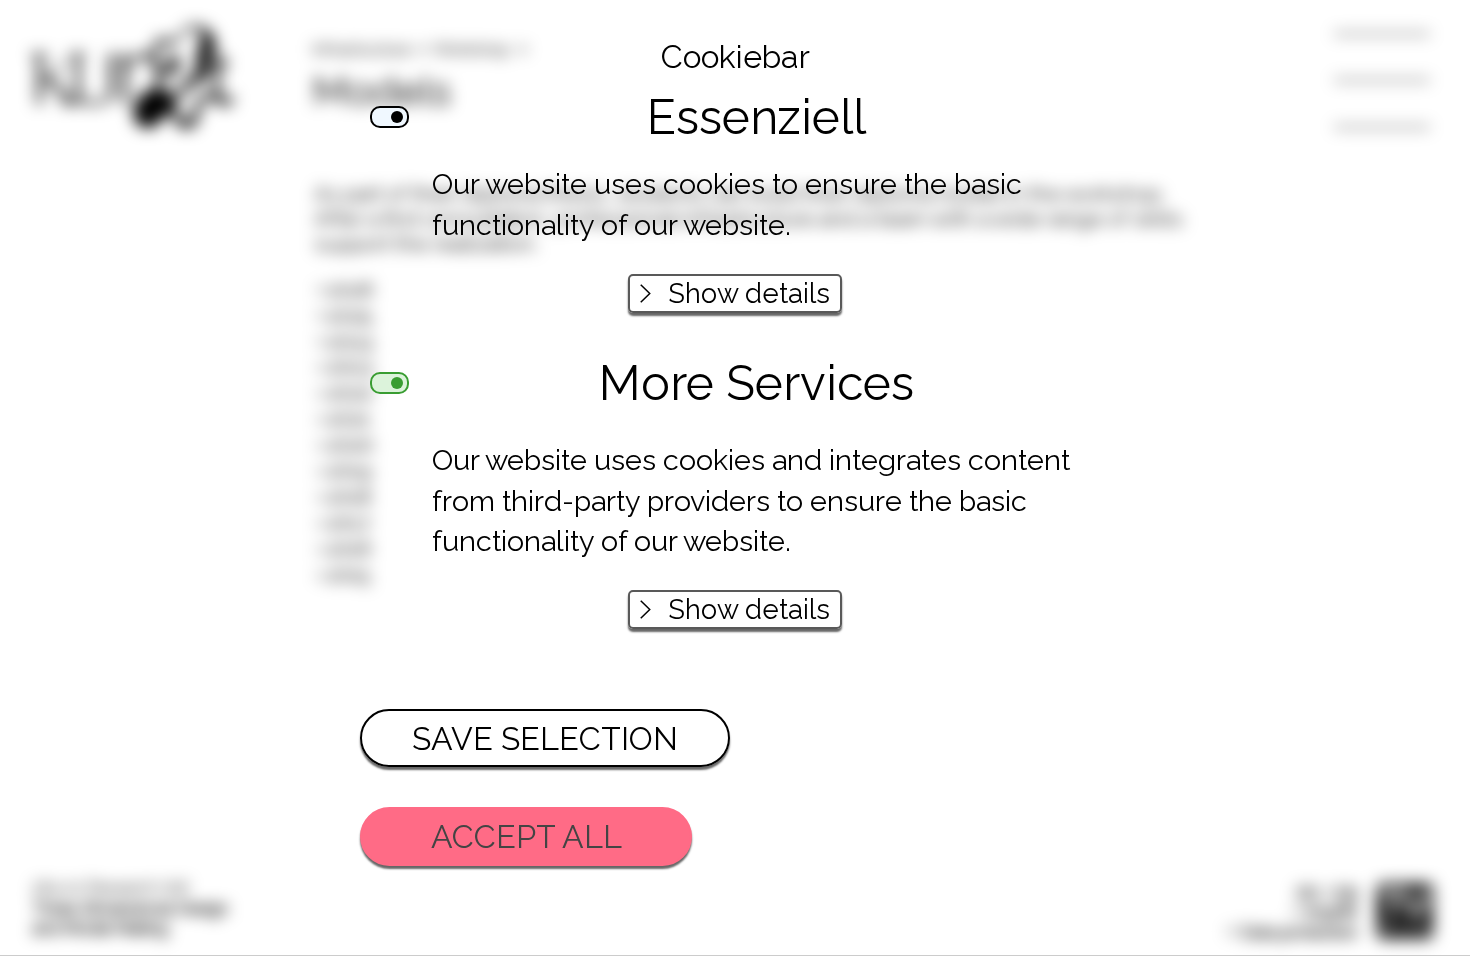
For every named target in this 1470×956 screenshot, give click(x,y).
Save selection (545, 738)
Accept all (526, 836)
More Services (756, 388)
